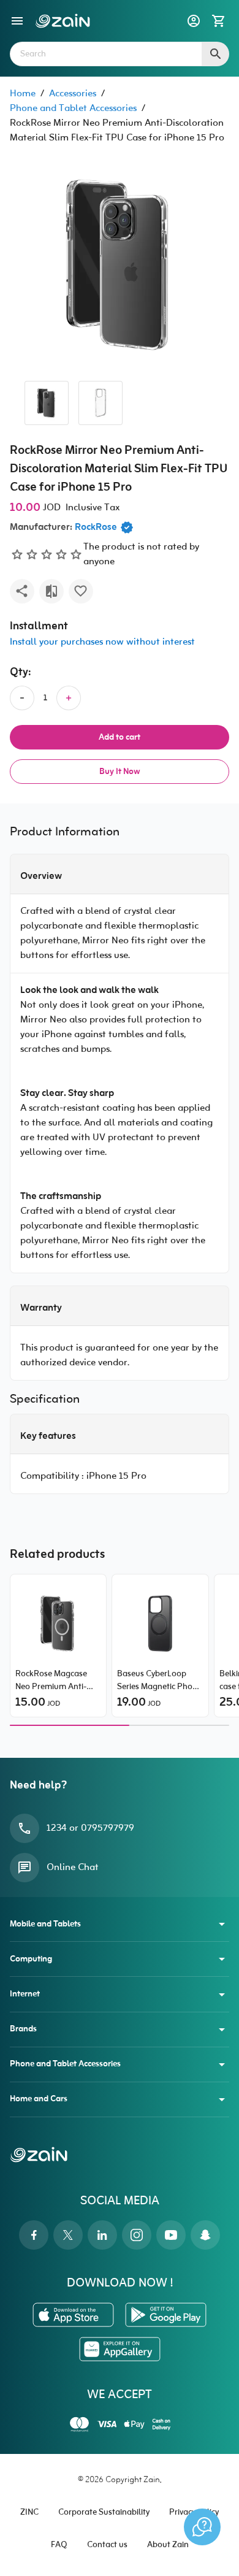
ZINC (29, 2513)
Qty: (21, 673)
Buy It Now (120, 772)
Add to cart (120, 738)
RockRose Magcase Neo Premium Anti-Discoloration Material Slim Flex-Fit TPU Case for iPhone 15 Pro (57, 1681)
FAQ (59, 2545)
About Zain (168, 2545)
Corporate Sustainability (104, 2513)
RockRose (96, 527)
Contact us (107, 2545)
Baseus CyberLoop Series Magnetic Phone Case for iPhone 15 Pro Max (160, 1681)
